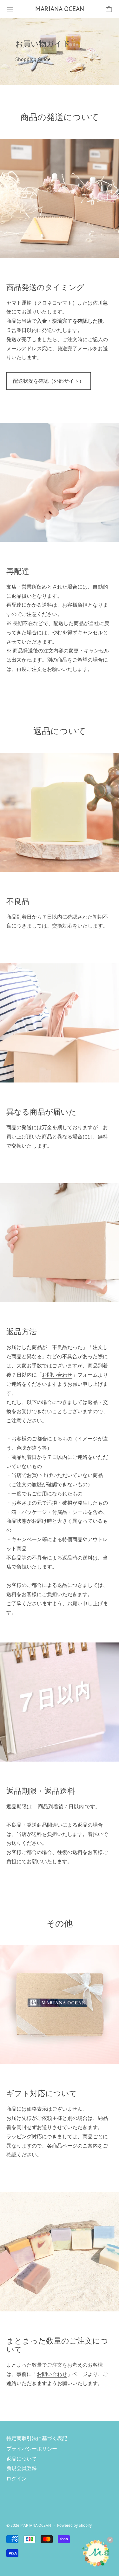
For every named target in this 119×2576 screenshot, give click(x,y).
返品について (22, 2459)
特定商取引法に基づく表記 (37, 2438)
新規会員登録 (22, 2468)
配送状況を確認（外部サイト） (49, 381)
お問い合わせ (57, 1375)
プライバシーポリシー (32, 2449)
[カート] (109, 9)
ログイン (17, 2478)
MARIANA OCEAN (36, 2525)
